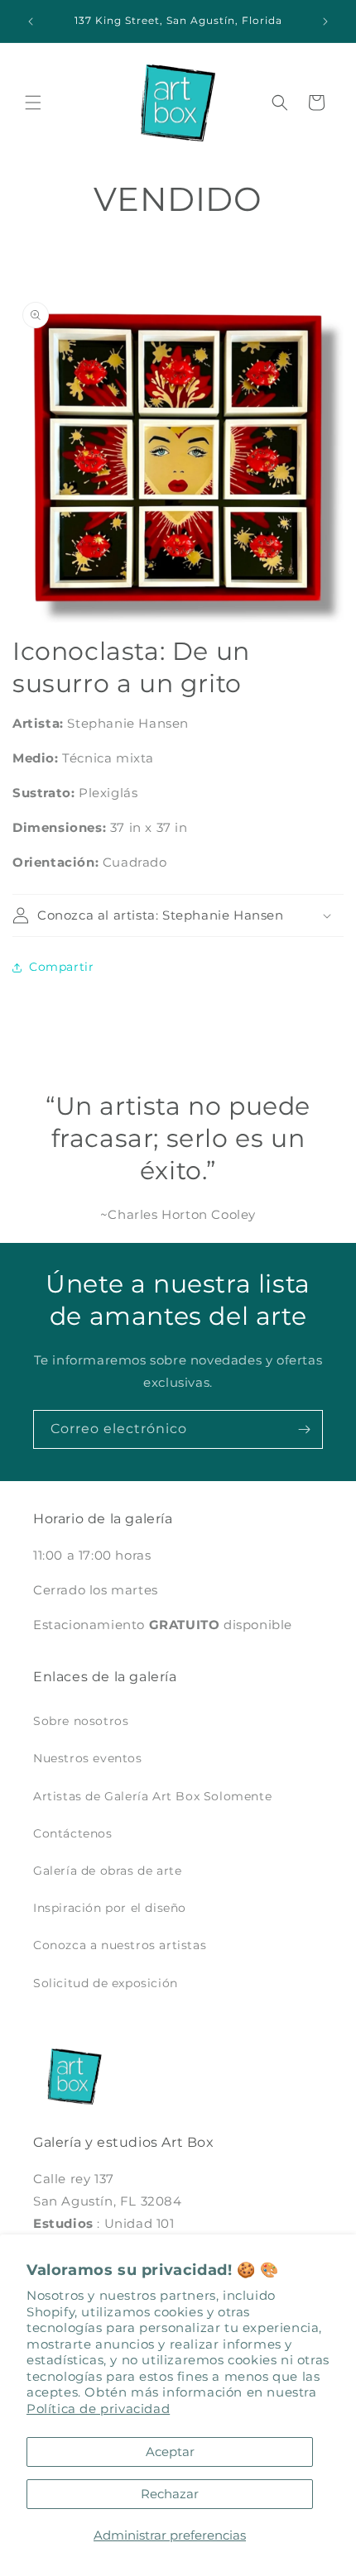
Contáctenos (73, 1833)
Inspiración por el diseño (110, 1908)
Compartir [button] (61, 967)
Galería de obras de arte (107, 1871)
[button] (33, 103)
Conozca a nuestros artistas (120, 1945)
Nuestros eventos (88, 1758)
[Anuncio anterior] (31, 22)
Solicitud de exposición (106, 1983)
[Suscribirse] (304, 1429)
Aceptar (170, 2452)
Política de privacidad (98, 2409)
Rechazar (170, 2494)
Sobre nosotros (81, 1721)
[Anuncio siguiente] (325, 22)
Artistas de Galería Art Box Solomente (152, 1796)
